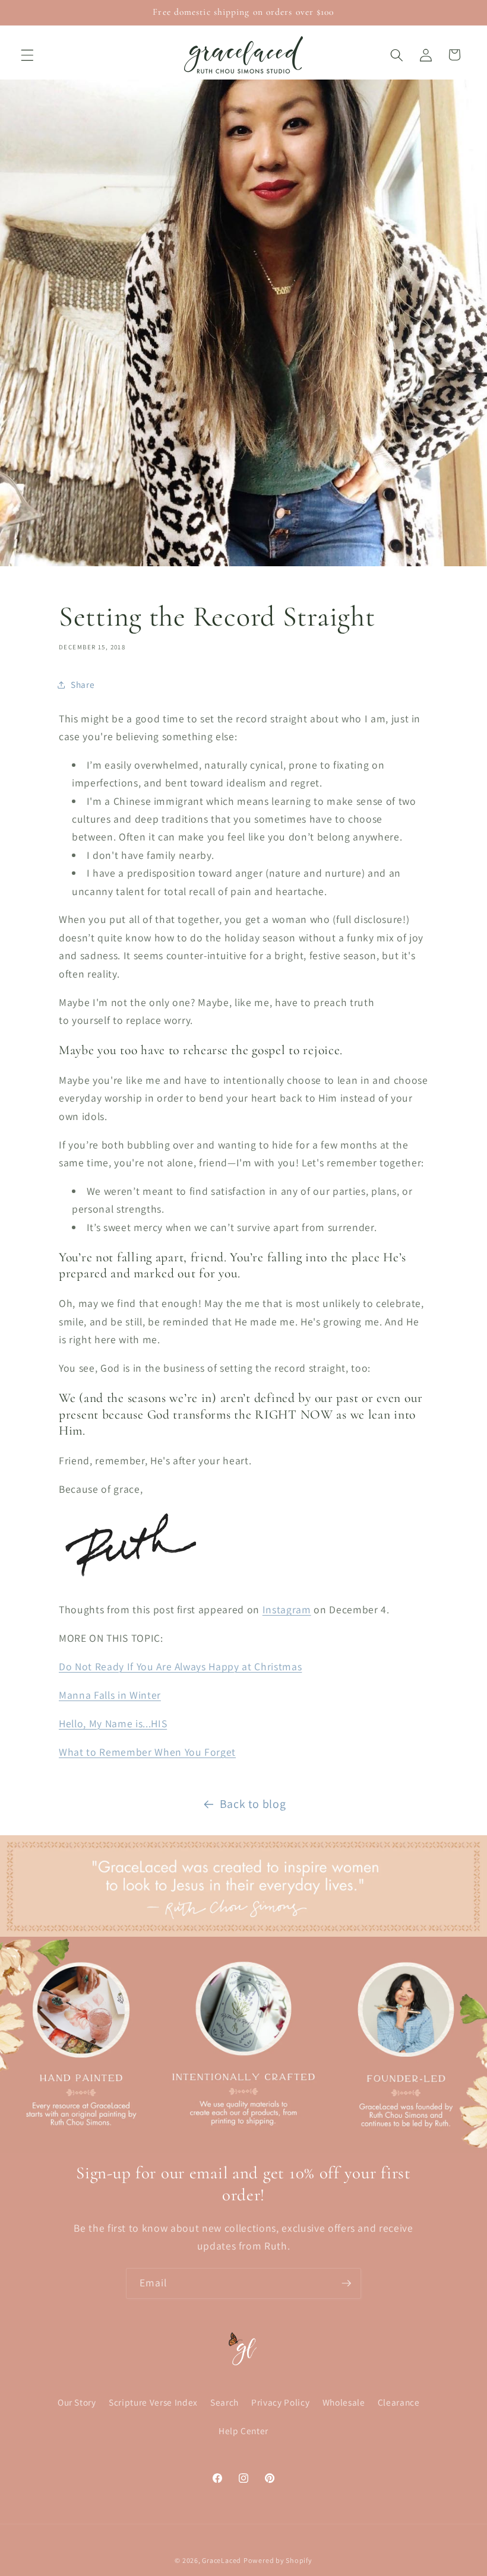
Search (224, 2402)
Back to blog (253, 1804)
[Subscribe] (346, 2283)
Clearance (399, 2402)
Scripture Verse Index (153, 2402)
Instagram (287, 1609)
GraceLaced (222, 2560)
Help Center (243, 2431)
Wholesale (344, 2402)
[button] (27, 55)
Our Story (77, 2402)
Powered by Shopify (278, 2560)
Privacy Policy (280, 2402)
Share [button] (83, 684)
